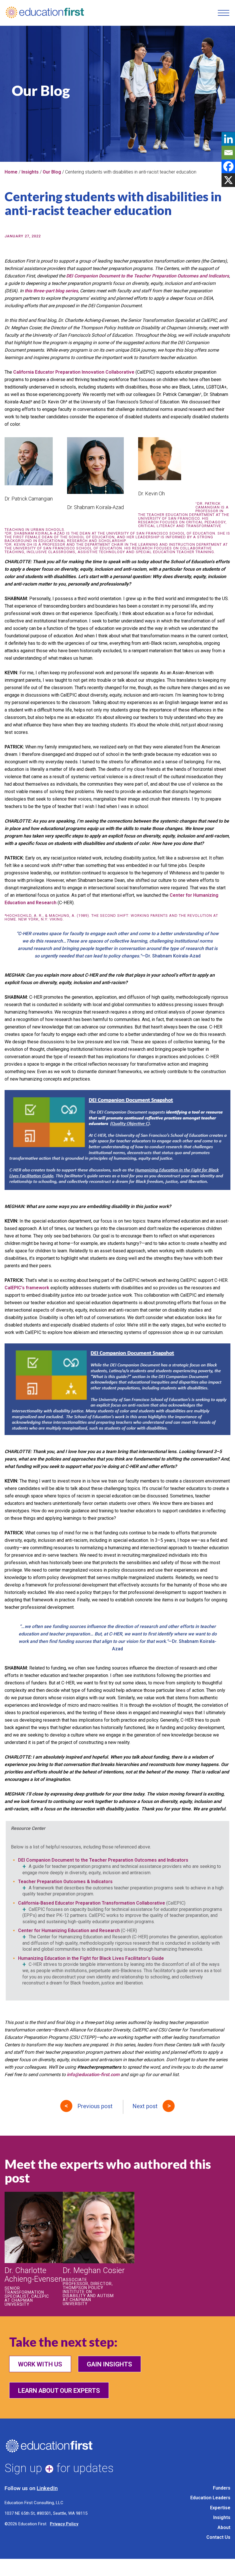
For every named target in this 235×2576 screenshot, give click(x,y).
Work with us (40, 2364)
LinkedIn (47, 2488)
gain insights (109, 2364)
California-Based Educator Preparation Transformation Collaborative (92, 1903)
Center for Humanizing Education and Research (69, 1930)
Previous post (95, 2106)
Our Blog (52, 172)
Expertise (220, 2508)
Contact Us (218, 2537)
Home (11, 172)
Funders (222, 2488)
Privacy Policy (64, 2524)
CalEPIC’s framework (27, 1288)
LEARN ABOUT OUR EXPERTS (59, 2391)
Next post (145, 2106)
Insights (30, 172)
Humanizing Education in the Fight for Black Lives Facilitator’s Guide (91, 1958)
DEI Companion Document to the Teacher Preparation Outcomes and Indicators (103, 1860)
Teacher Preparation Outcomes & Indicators (65, 1882)
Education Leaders (210, 2498)
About (224, 2527)
